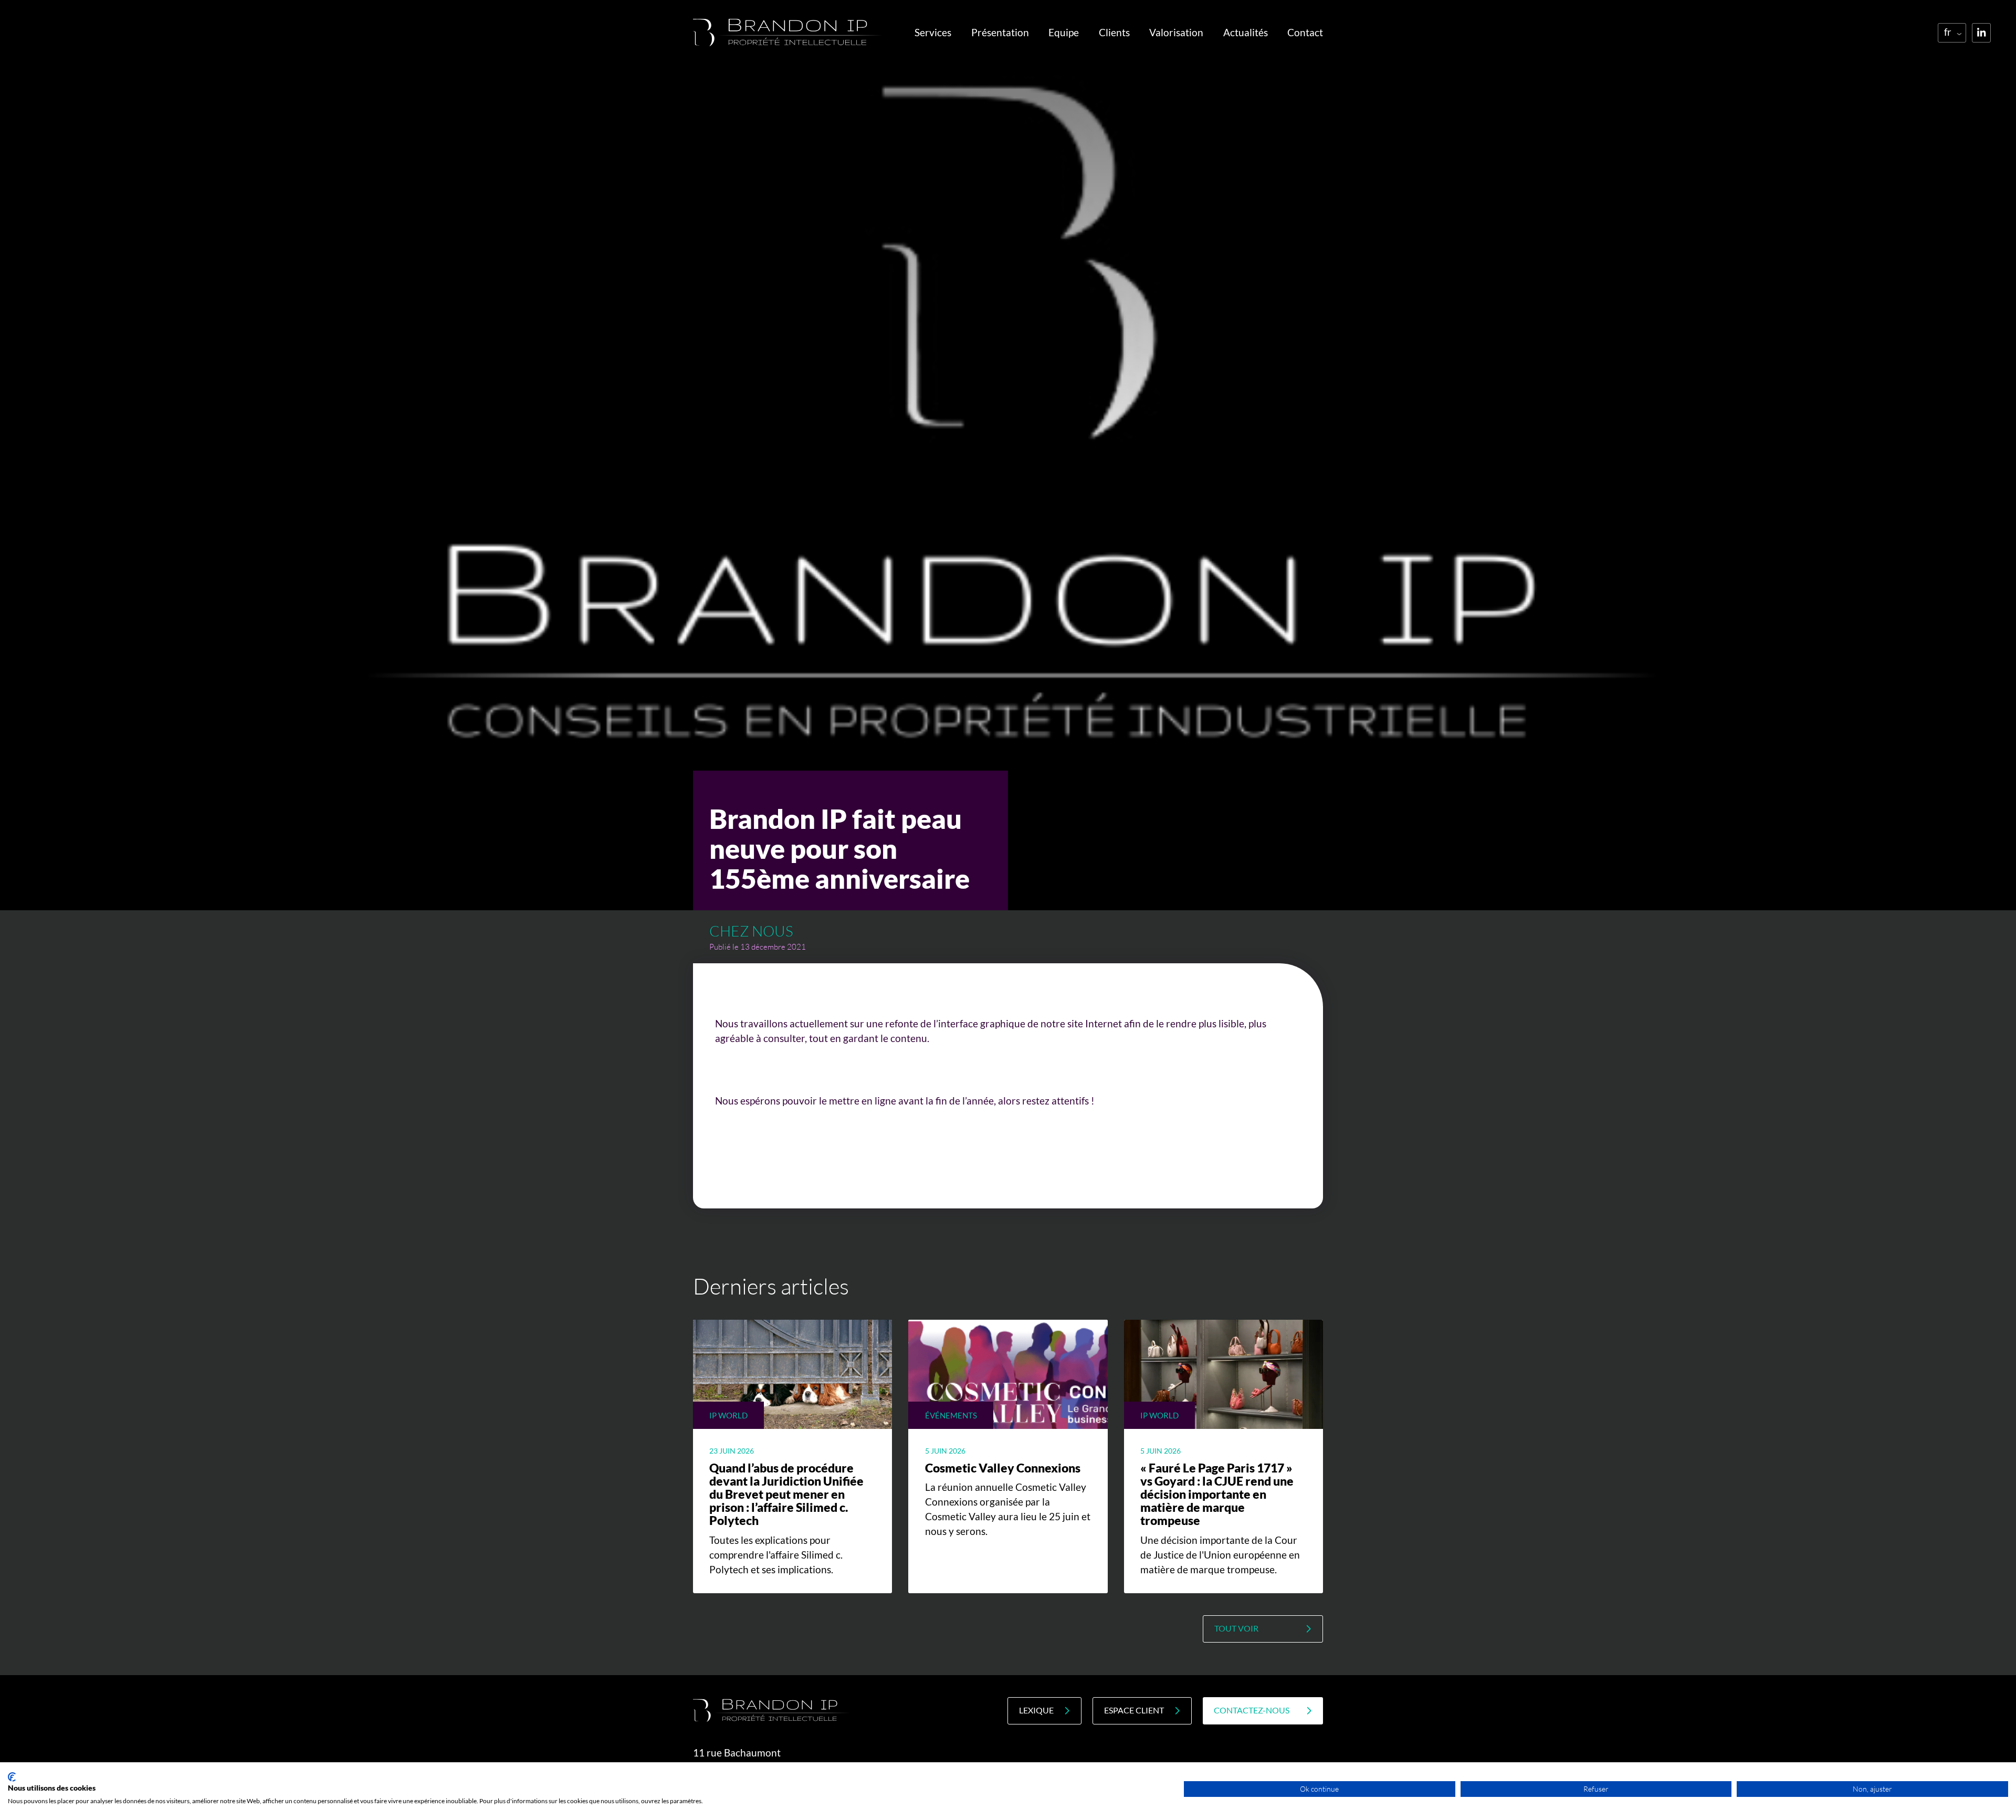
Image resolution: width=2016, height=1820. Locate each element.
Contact (1305, 33)
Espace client (1134, 1710)
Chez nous (751, 931)
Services (933, 33)
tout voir (1236, 1628)
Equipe (1064, 33)
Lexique (1036, 1710)
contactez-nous (1252, 1710)
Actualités (1246, 33)
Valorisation (1176, 33)
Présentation (1000, 33)
